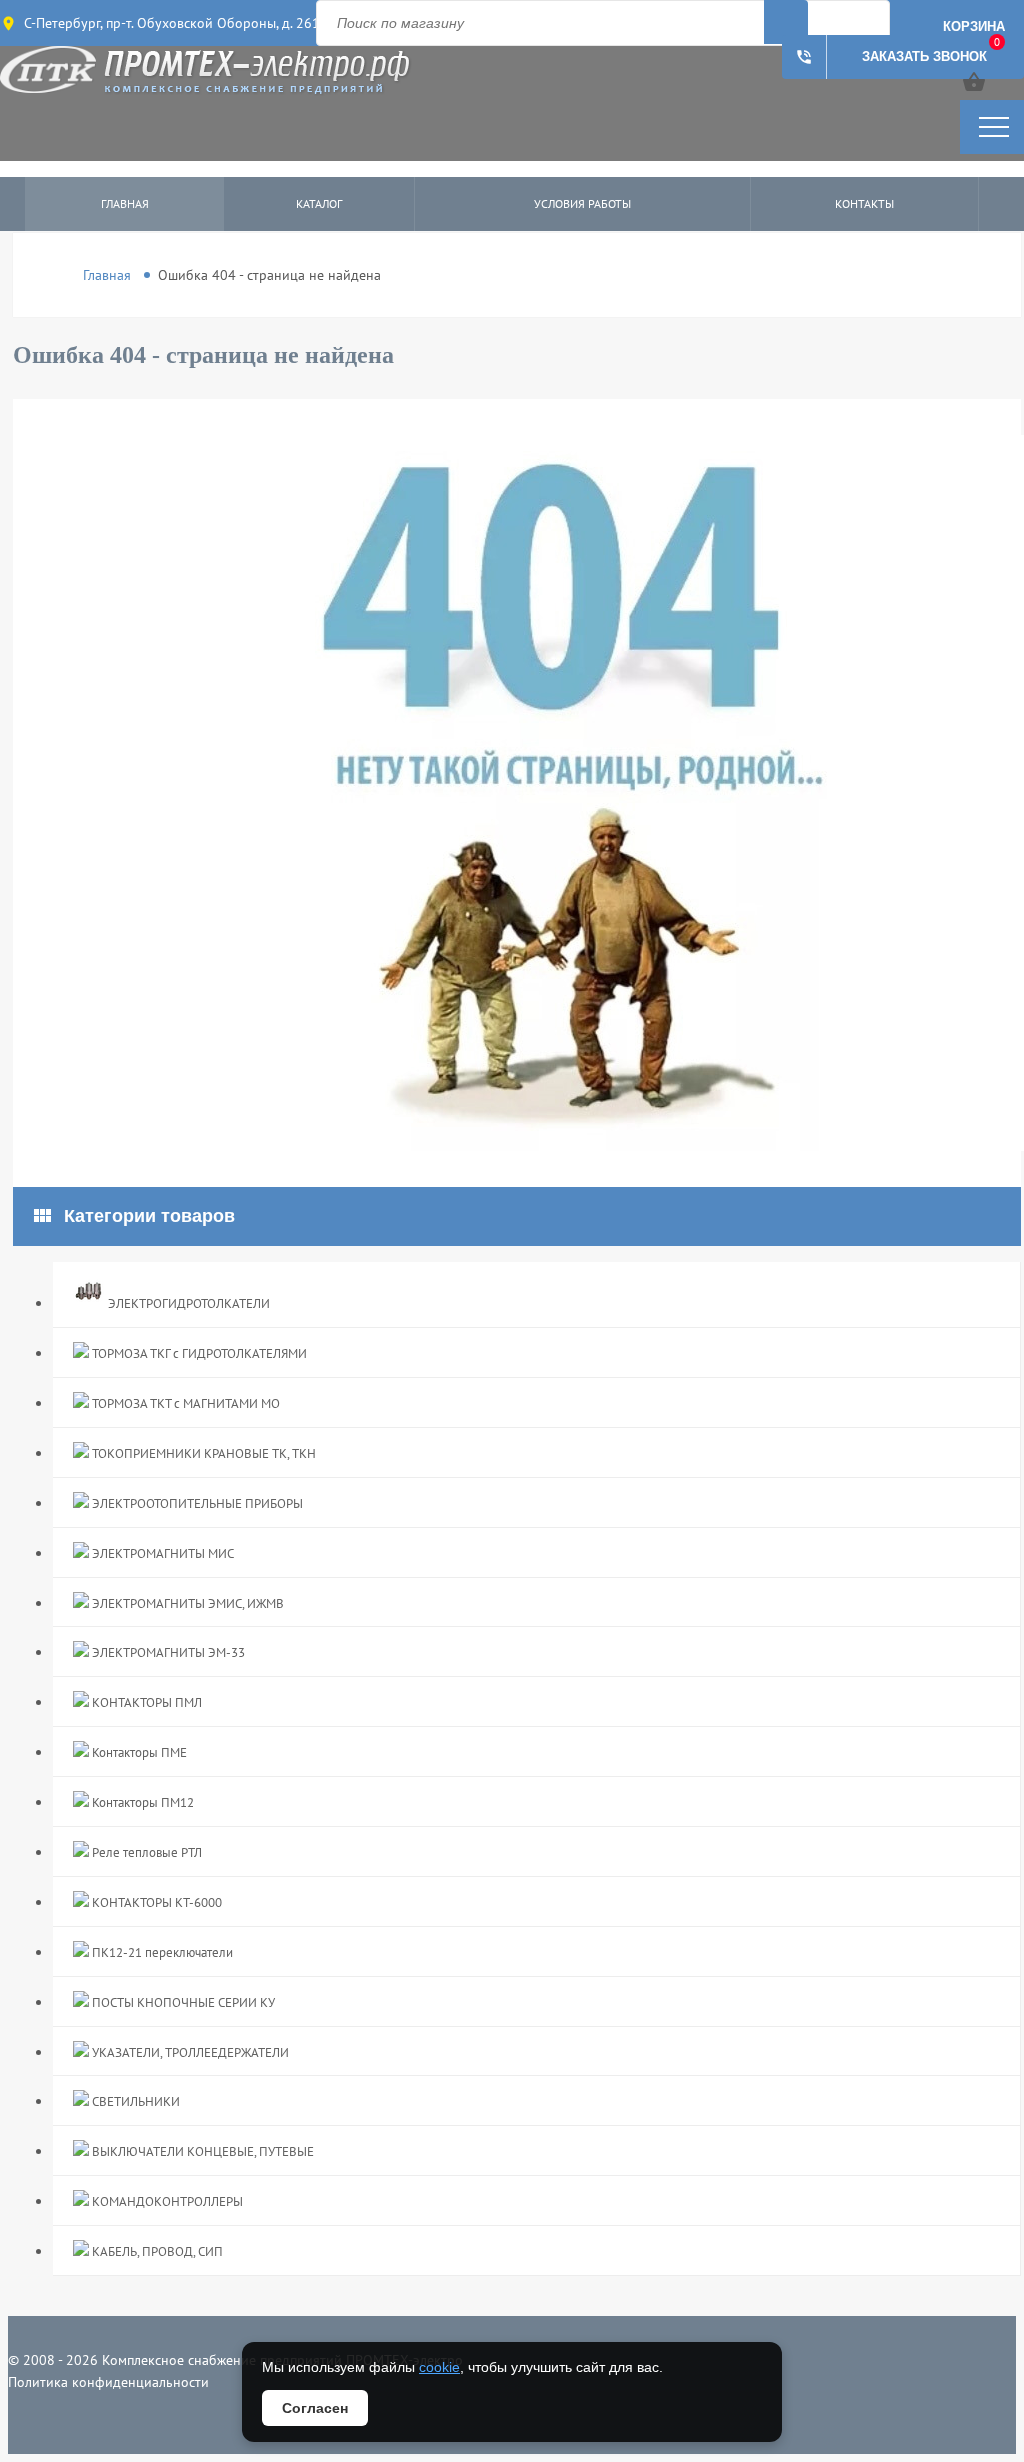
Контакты (864, 203)
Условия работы (582, 203)
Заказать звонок (891, 57)
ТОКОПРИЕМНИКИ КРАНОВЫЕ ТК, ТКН (202, 1453)
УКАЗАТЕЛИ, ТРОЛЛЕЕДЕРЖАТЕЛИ (189, 2052)
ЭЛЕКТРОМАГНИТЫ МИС (161, 1553)
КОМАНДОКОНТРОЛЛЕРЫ (166, 2201)
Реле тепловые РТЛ (145, 1852)
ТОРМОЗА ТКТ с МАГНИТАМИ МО (184, 1403)
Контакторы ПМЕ (138, 1752)
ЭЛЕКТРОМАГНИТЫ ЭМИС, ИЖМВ (186, 1603)
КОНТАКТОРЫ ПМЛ (145, 1702)
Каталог (319, 203)
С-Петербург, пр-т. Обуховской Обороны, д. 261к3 (179, 23)
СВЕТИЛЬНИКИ (134, 2101)
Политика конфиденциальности (108, 2382)
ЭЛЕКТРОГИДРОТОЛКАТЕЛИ (187, 1303)
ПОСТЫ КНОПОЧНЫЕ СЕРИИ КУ (182, 2002)
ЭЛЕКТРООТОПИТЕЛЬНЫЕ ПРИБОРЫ (196, 1503)
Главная (125, 203)
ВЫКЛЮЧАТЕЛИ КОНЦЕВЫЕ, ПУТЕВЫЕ (201, 2151)
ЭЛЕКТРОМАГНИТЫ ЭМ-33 (167, 1652)
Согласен (315, 2408)
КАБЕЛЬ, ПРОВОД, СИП (156, 2251)
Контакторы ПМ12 (141, 1802)
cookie (439, 2367)
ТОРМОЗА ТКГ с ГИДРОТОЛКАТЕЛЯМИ (198, 1353)
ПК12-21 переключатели (161, 1952)
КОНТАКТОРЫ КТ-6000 (155, 1902)
